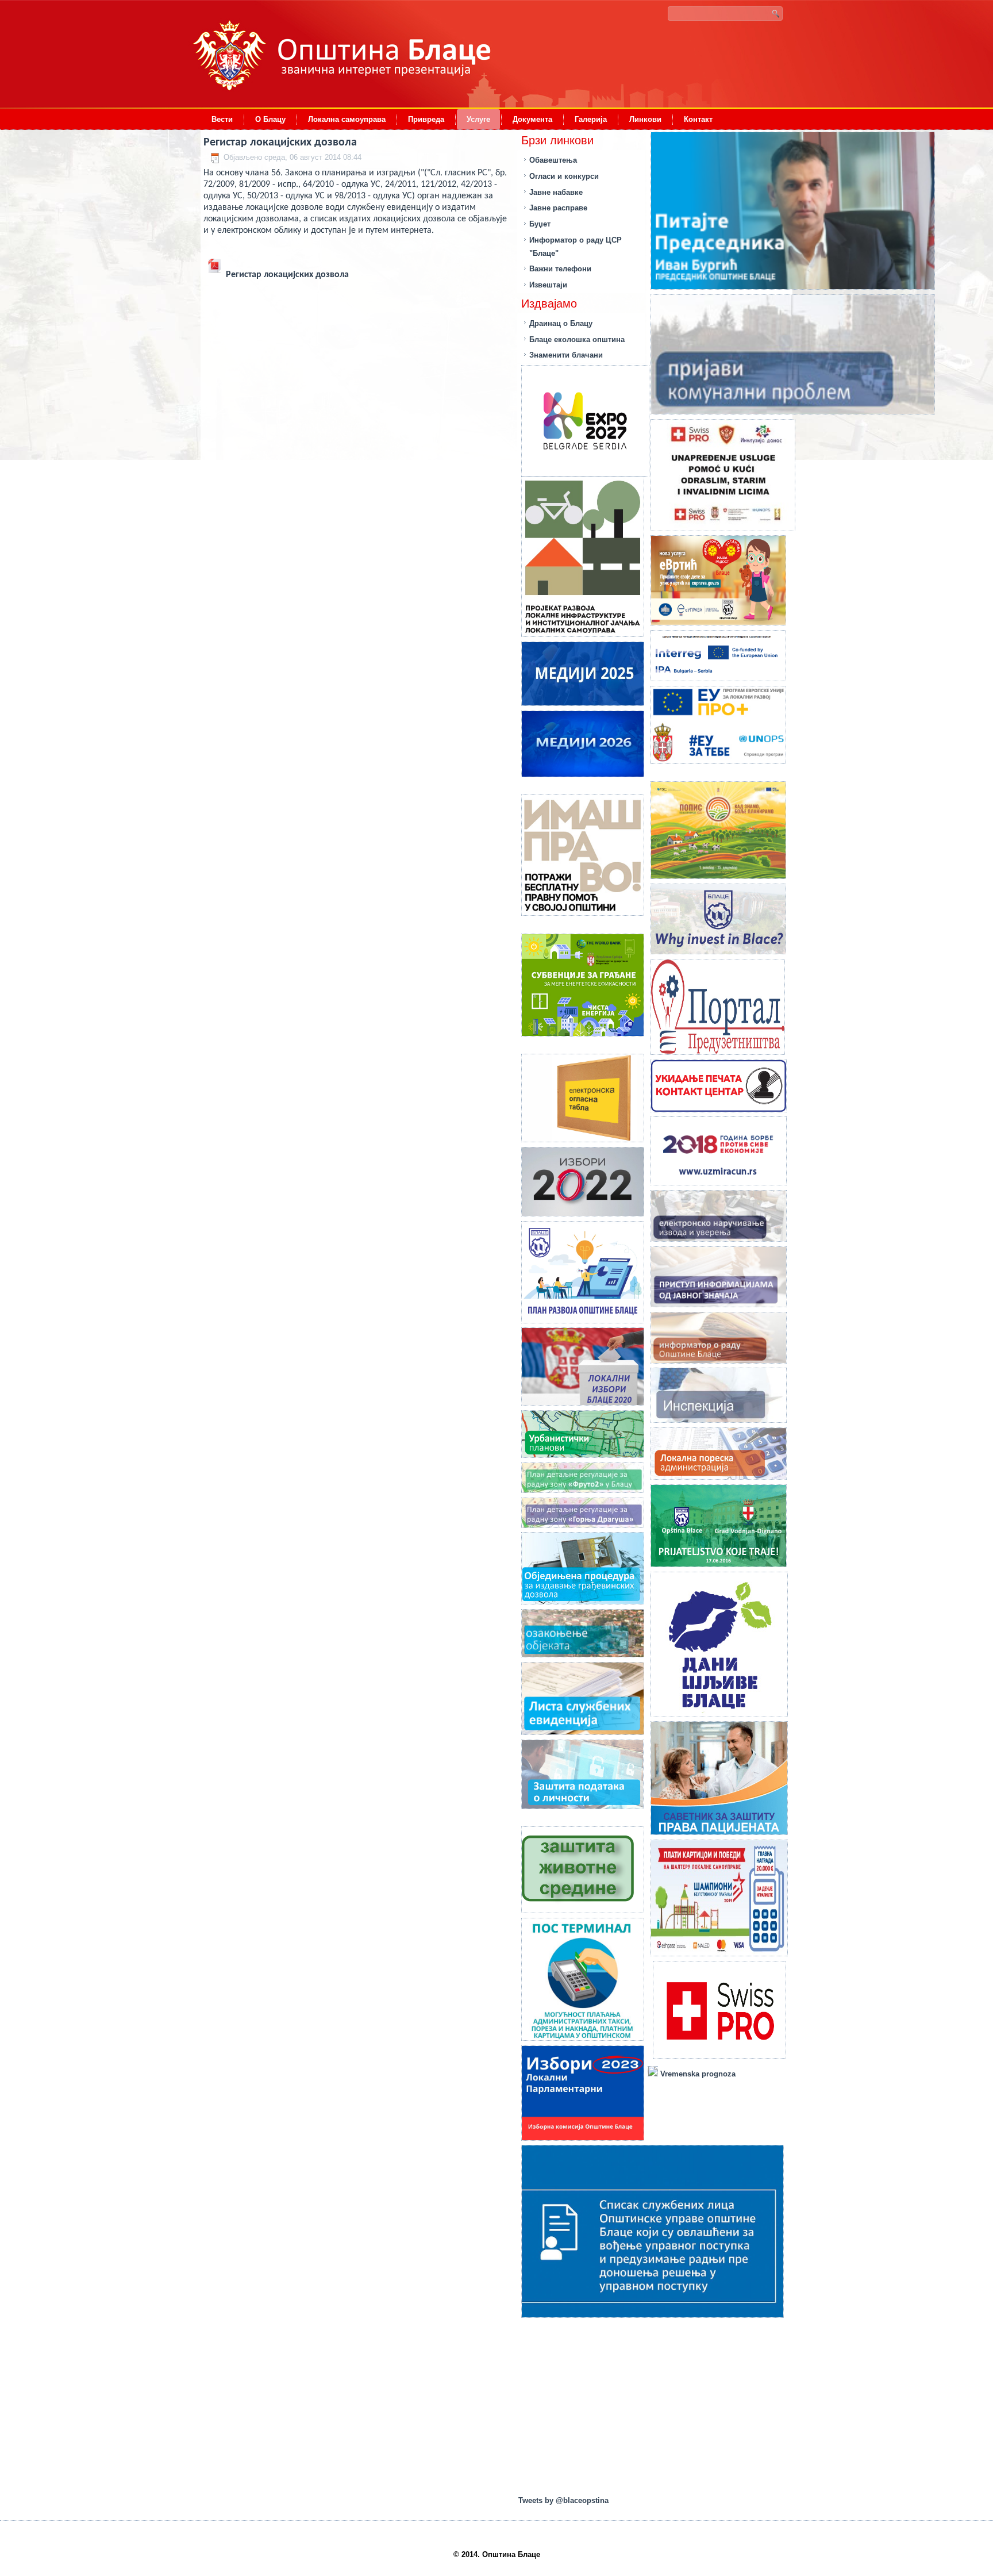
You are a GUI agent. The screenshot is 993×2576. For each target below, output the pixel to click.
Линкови (645, 119)
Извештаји (548, 285)
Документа (532, 119)
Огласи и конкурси (564, 176)
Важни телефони (560, 269)
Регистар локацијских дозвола (280, 143)
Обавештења (553, 160)
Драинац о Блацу (561, 323)
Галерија (591, 119)
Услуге (478, 119)
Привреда (426, 119)
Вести (222, 119)
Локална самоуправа (347, 119)
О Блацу (270, 119)
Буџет (540, 224)
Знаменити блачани (566, 355)
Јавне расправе (558, 208)
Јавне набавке (556, 192)
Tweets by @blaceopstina (563, 2500)
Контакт (698, 119)
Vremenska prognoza (697, 2074)
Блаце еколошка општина (577, 339)
